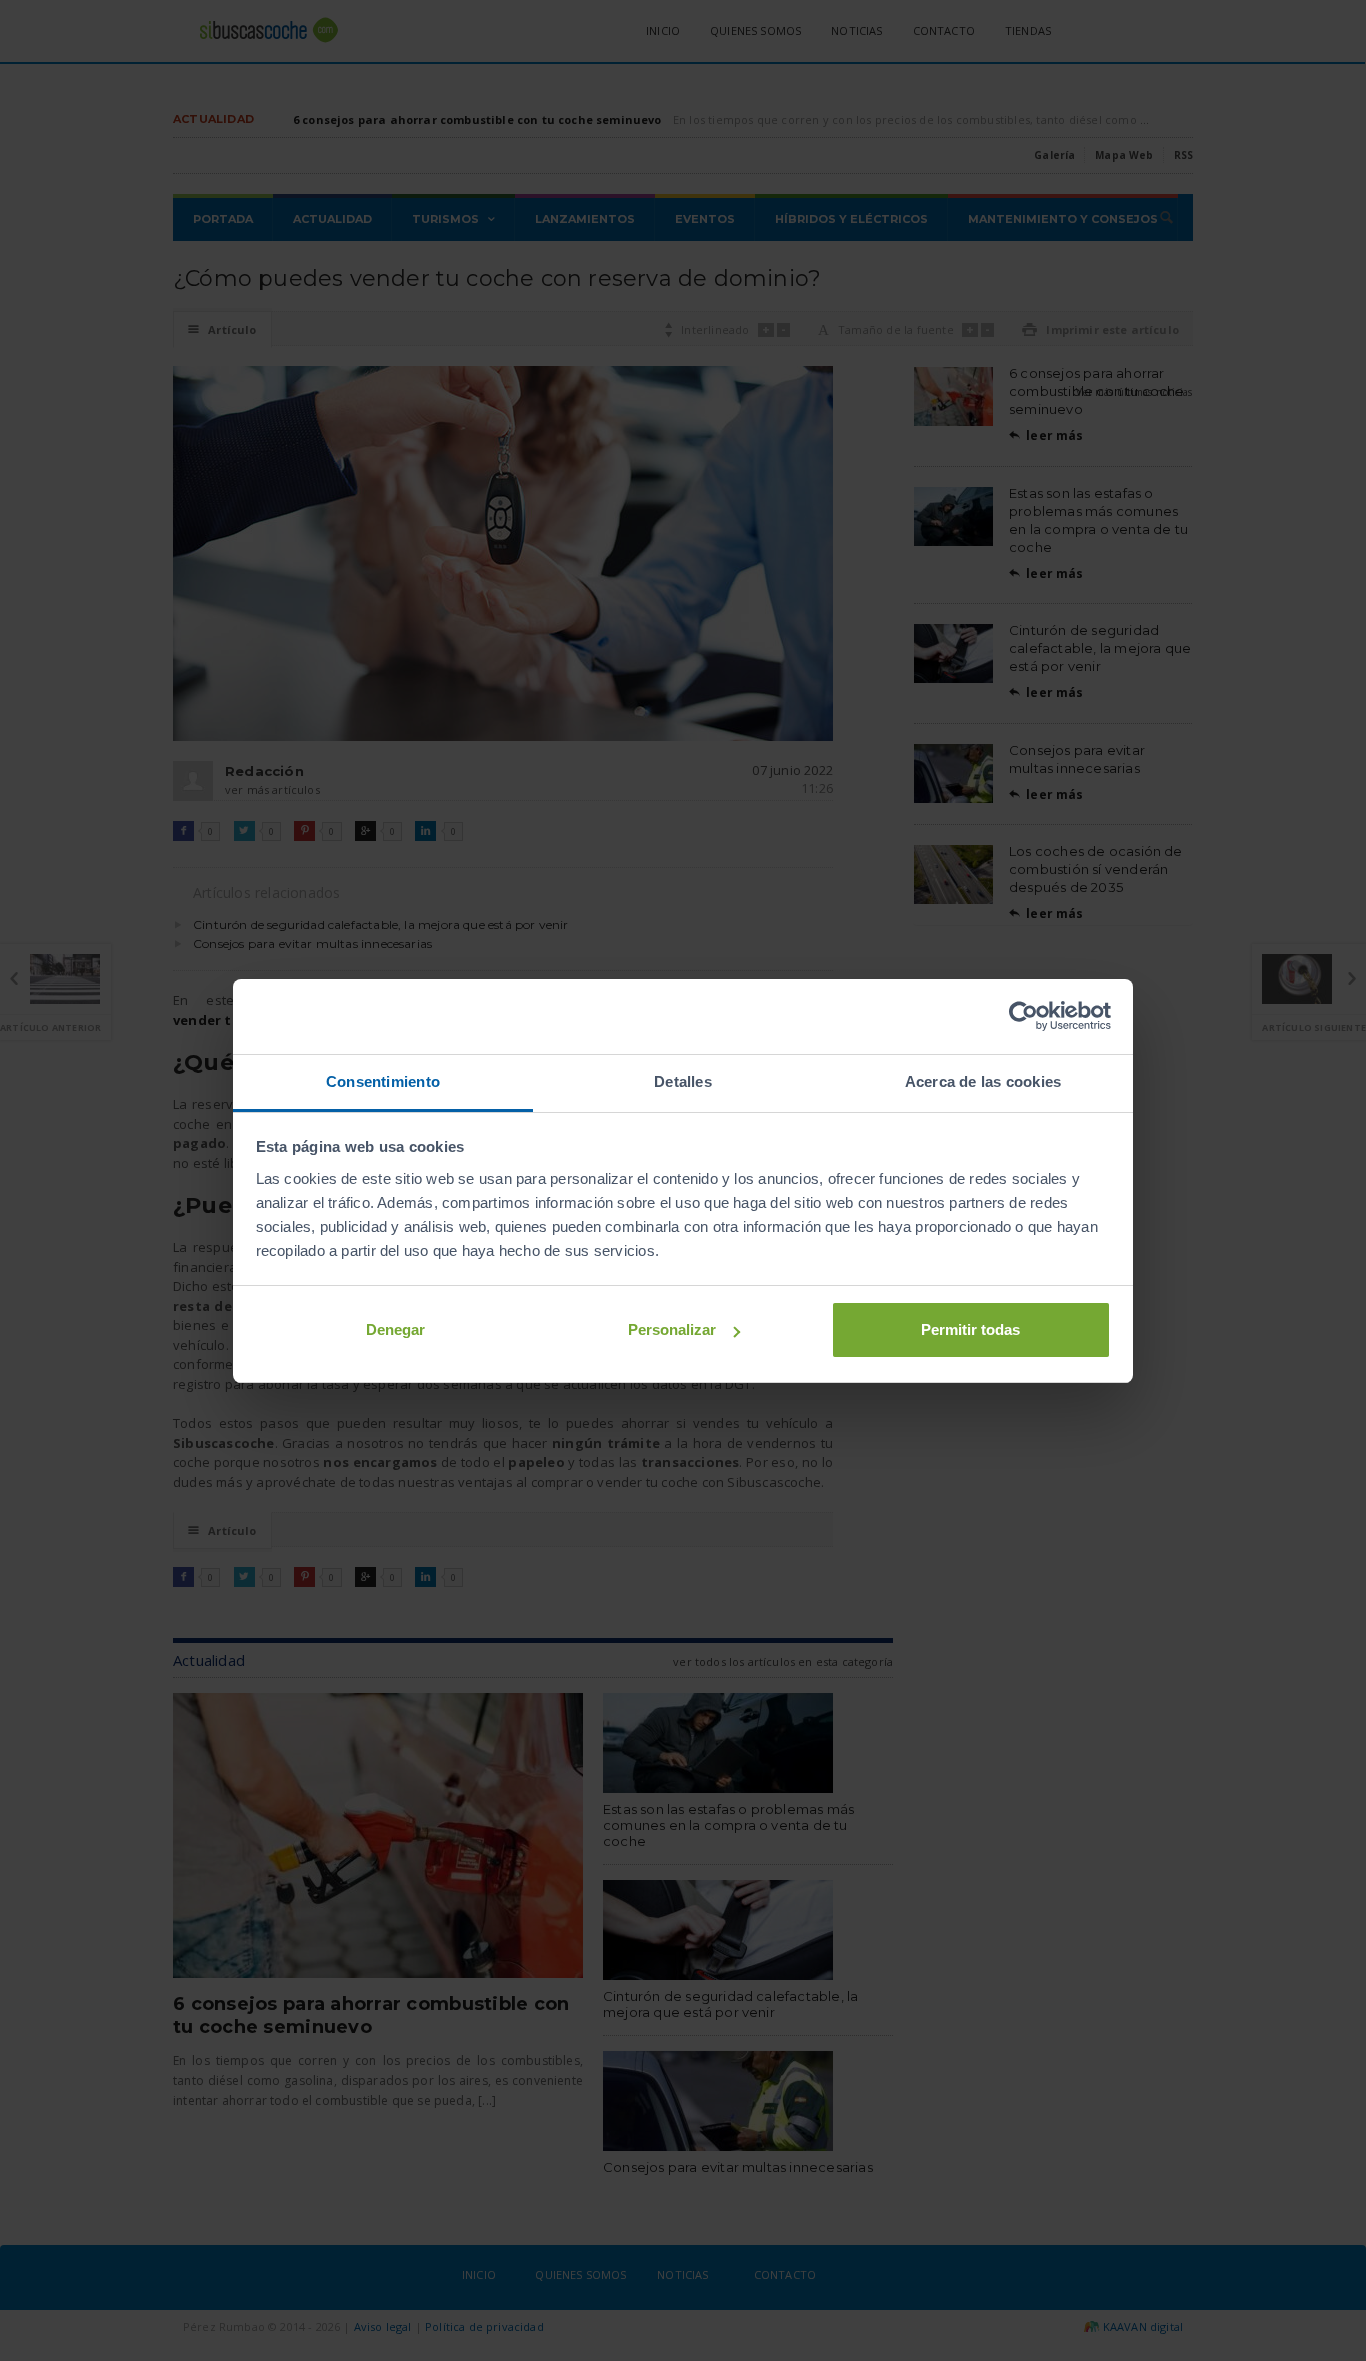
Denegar (395, 1329)
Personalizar (672, 1329)
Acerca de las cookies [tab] (983, 1081)
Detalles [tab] (683, 1081)
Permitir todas (970, 1329)
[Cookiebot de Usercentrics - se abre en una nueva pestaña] (1023, 1016)
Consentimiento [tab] (383, 1081)
